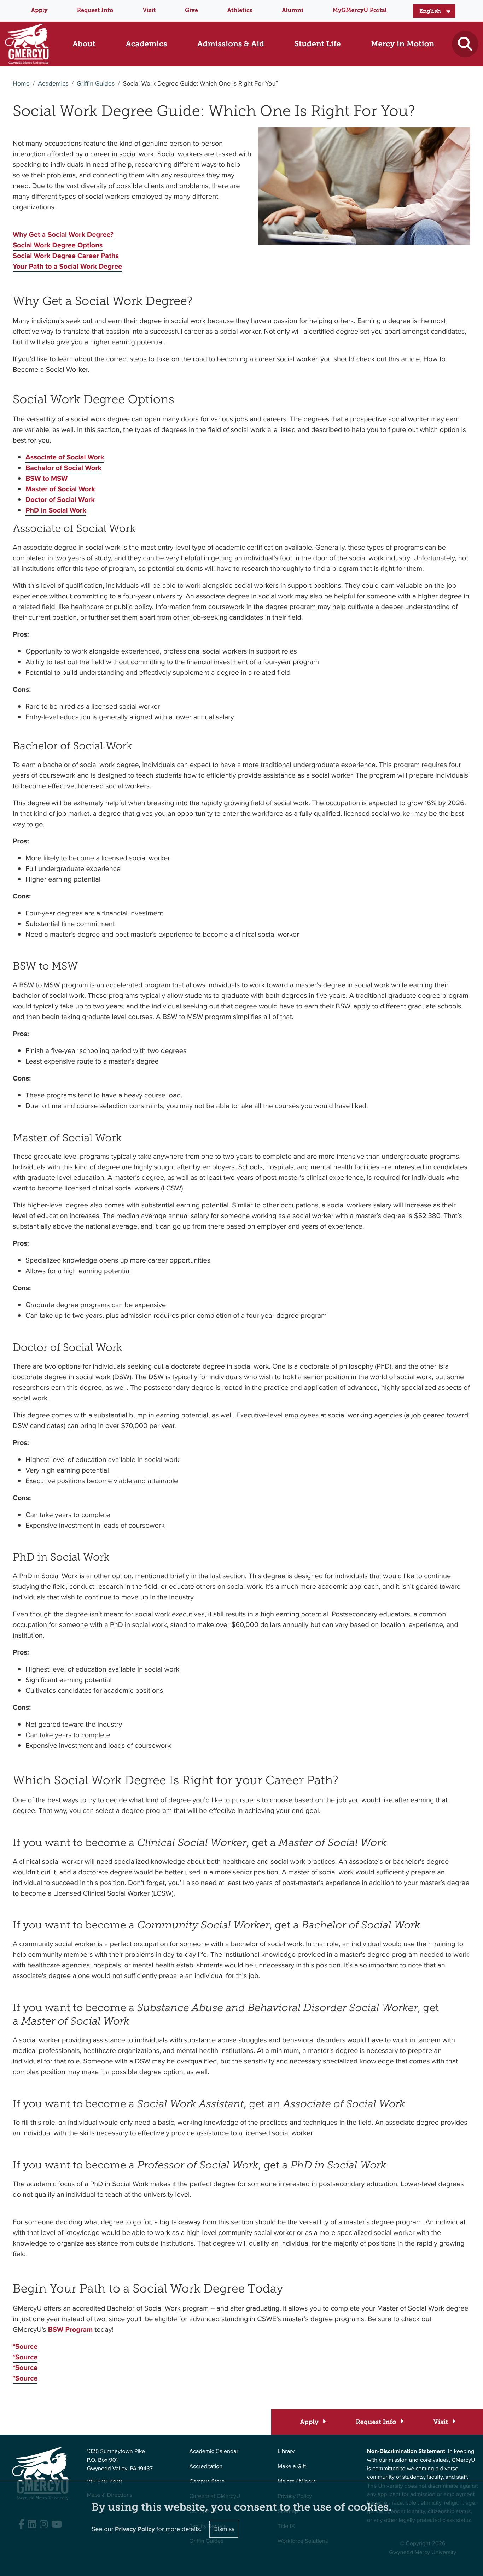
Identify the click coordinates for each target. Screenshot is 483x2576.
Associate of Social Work (65, 457)
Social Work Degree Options (58, 245)
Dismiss (224, 2529)
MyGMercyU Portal (359, 10)
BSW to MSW (46, 478)
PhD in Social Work (56, 510)
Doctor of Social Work (60, 499)
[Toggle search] (465, 44)
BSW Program (71, 2329)
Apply (39, 10)
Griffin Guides (96, 84)
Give (191, 10)
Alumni (293, 10)
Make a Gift (292, 2467)
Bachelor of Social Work (63, 468)
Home (21, 84)
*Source (25, 2346)
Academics (53, 84)
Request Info (95, 10)
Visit (149, 10)
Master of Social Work (60, 489)
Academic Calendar (214, 2451)
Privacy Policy (135, 2529)
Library (286, 2451)
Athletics (240, 10)
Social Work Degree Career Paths (66, 256)
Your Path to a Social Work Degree (67, 266)
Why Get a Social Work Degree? (63, 234)
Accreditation (206, 2467)
